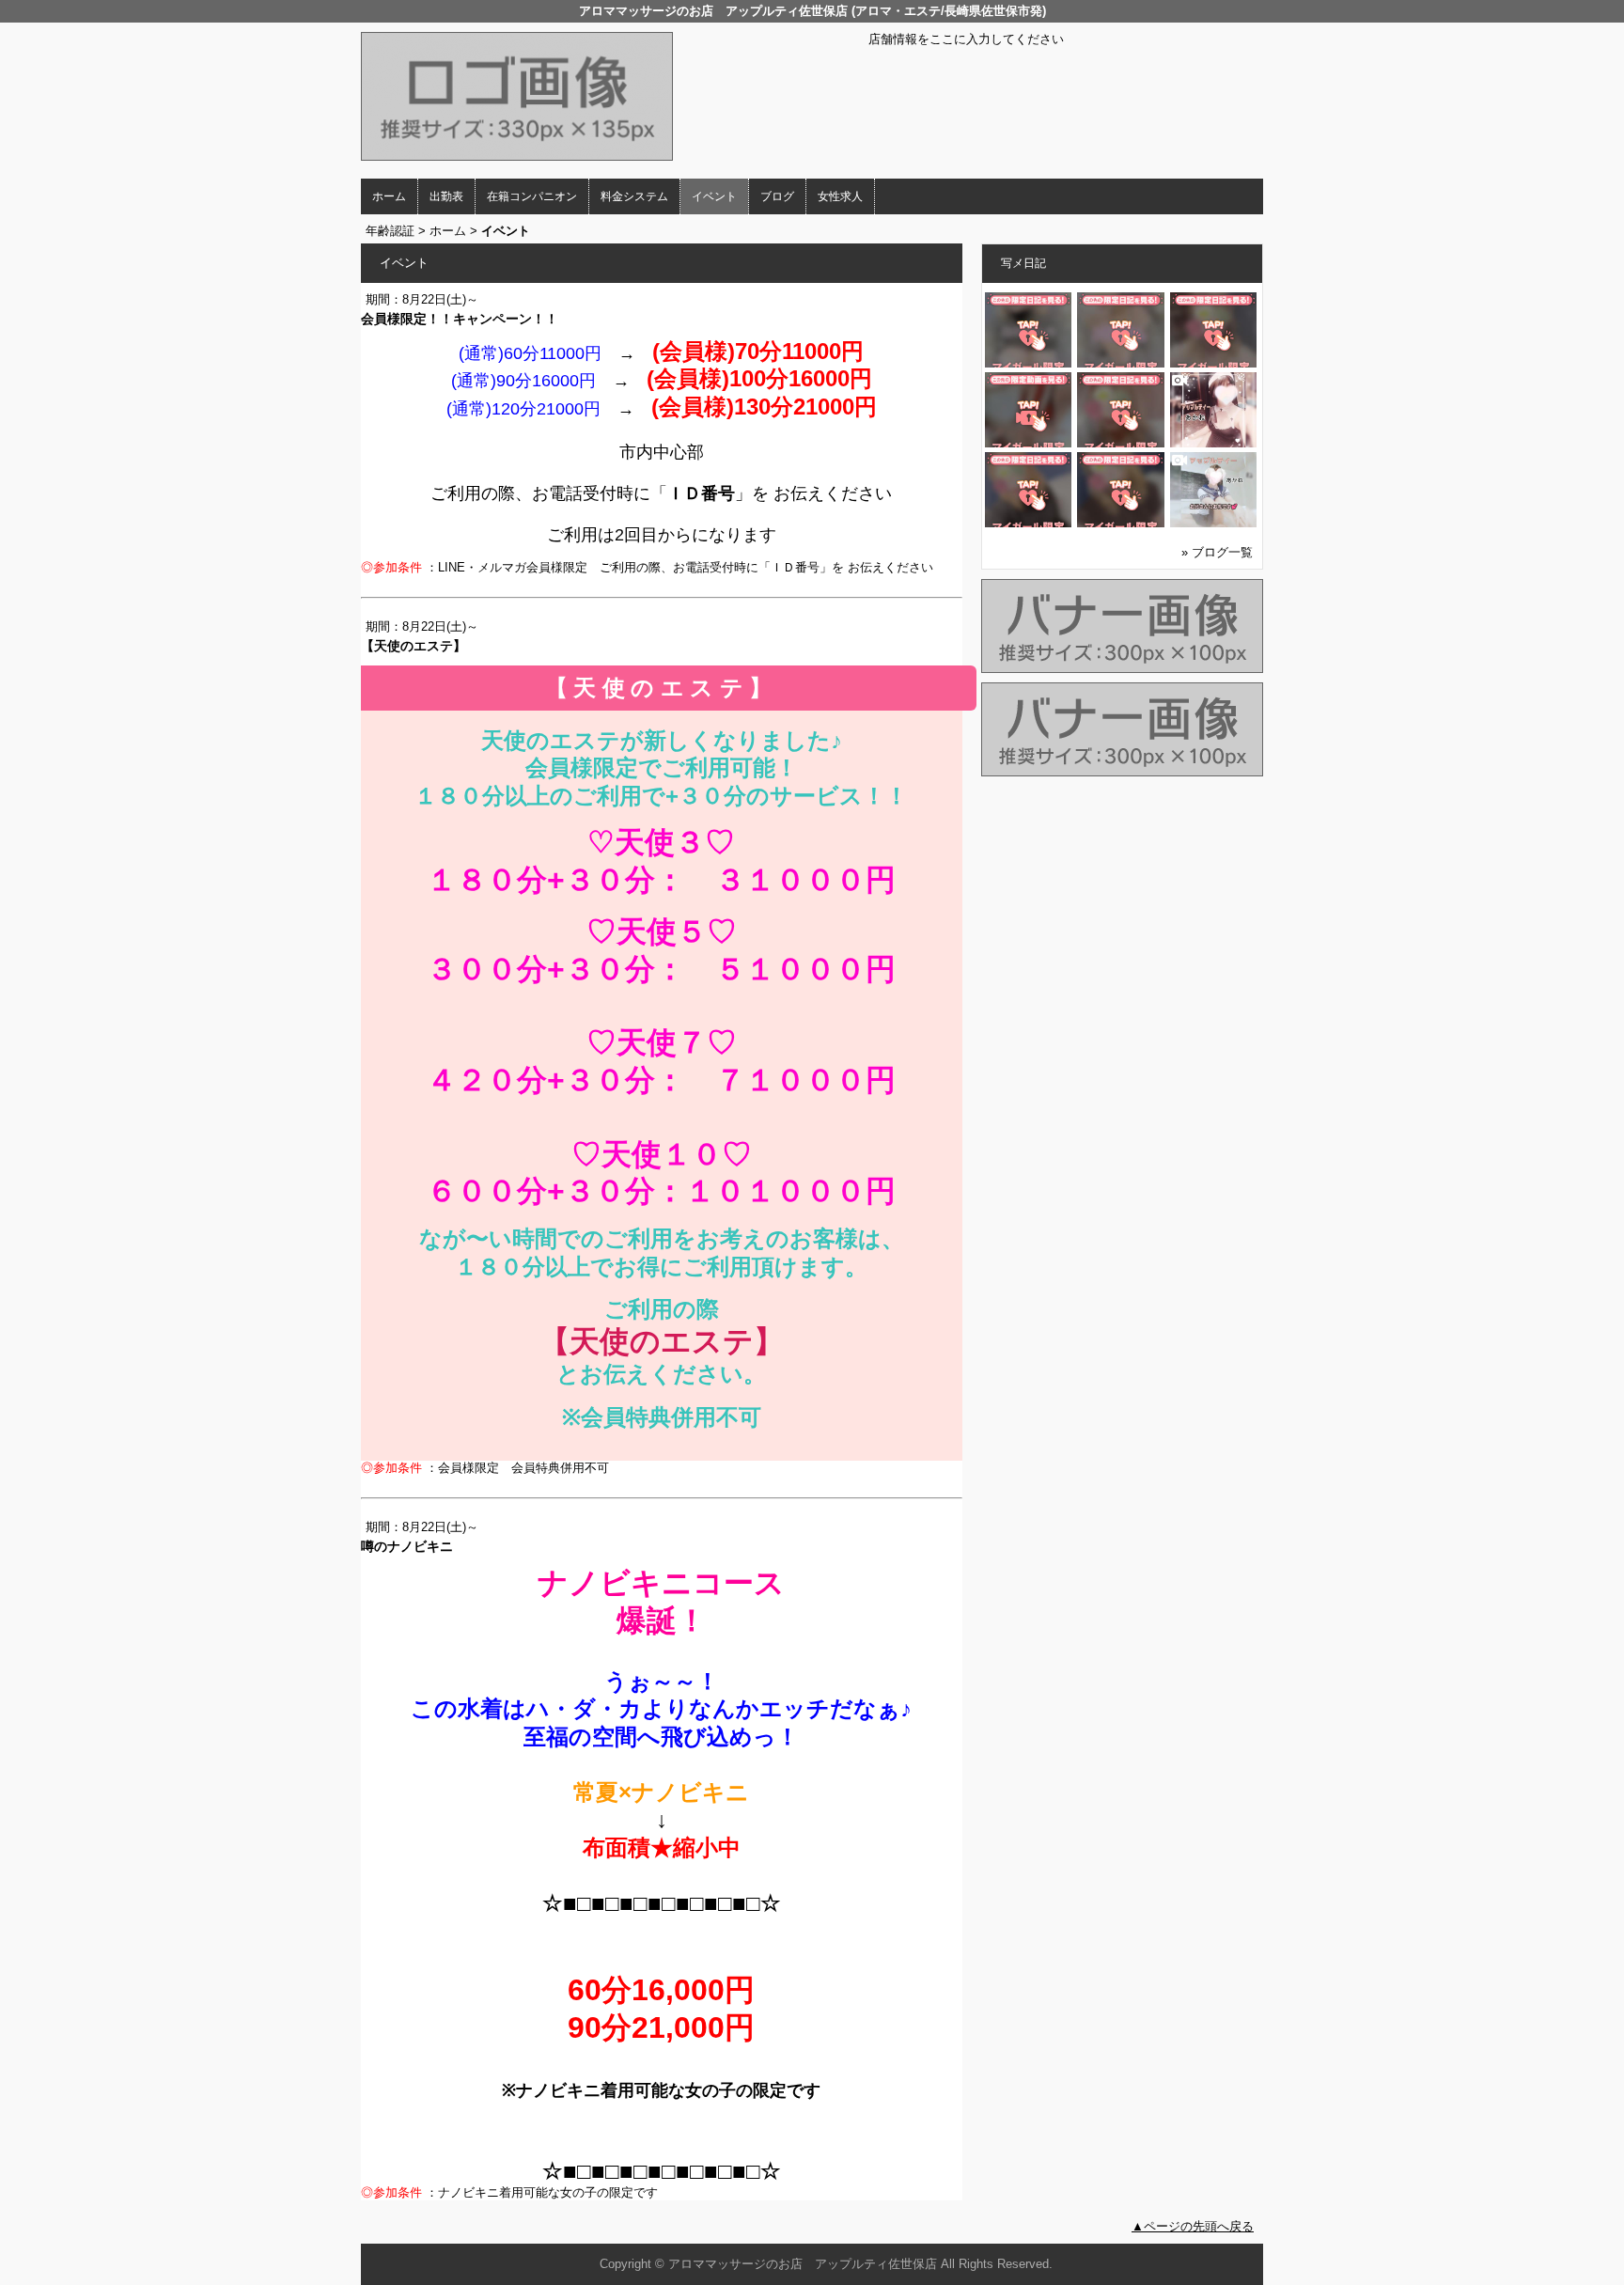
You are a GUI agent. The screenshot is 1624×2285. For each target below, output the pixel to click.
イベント (714, 196)
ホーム (389, 196)
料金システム (634, 196)
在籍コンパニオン (532, 196)
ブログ (777, 196)
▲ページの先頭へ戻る (1193, 2226)
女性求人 (840, 196)
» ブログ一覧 (1217, 552)
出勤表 (446, 196)
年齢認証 (390, 231)
